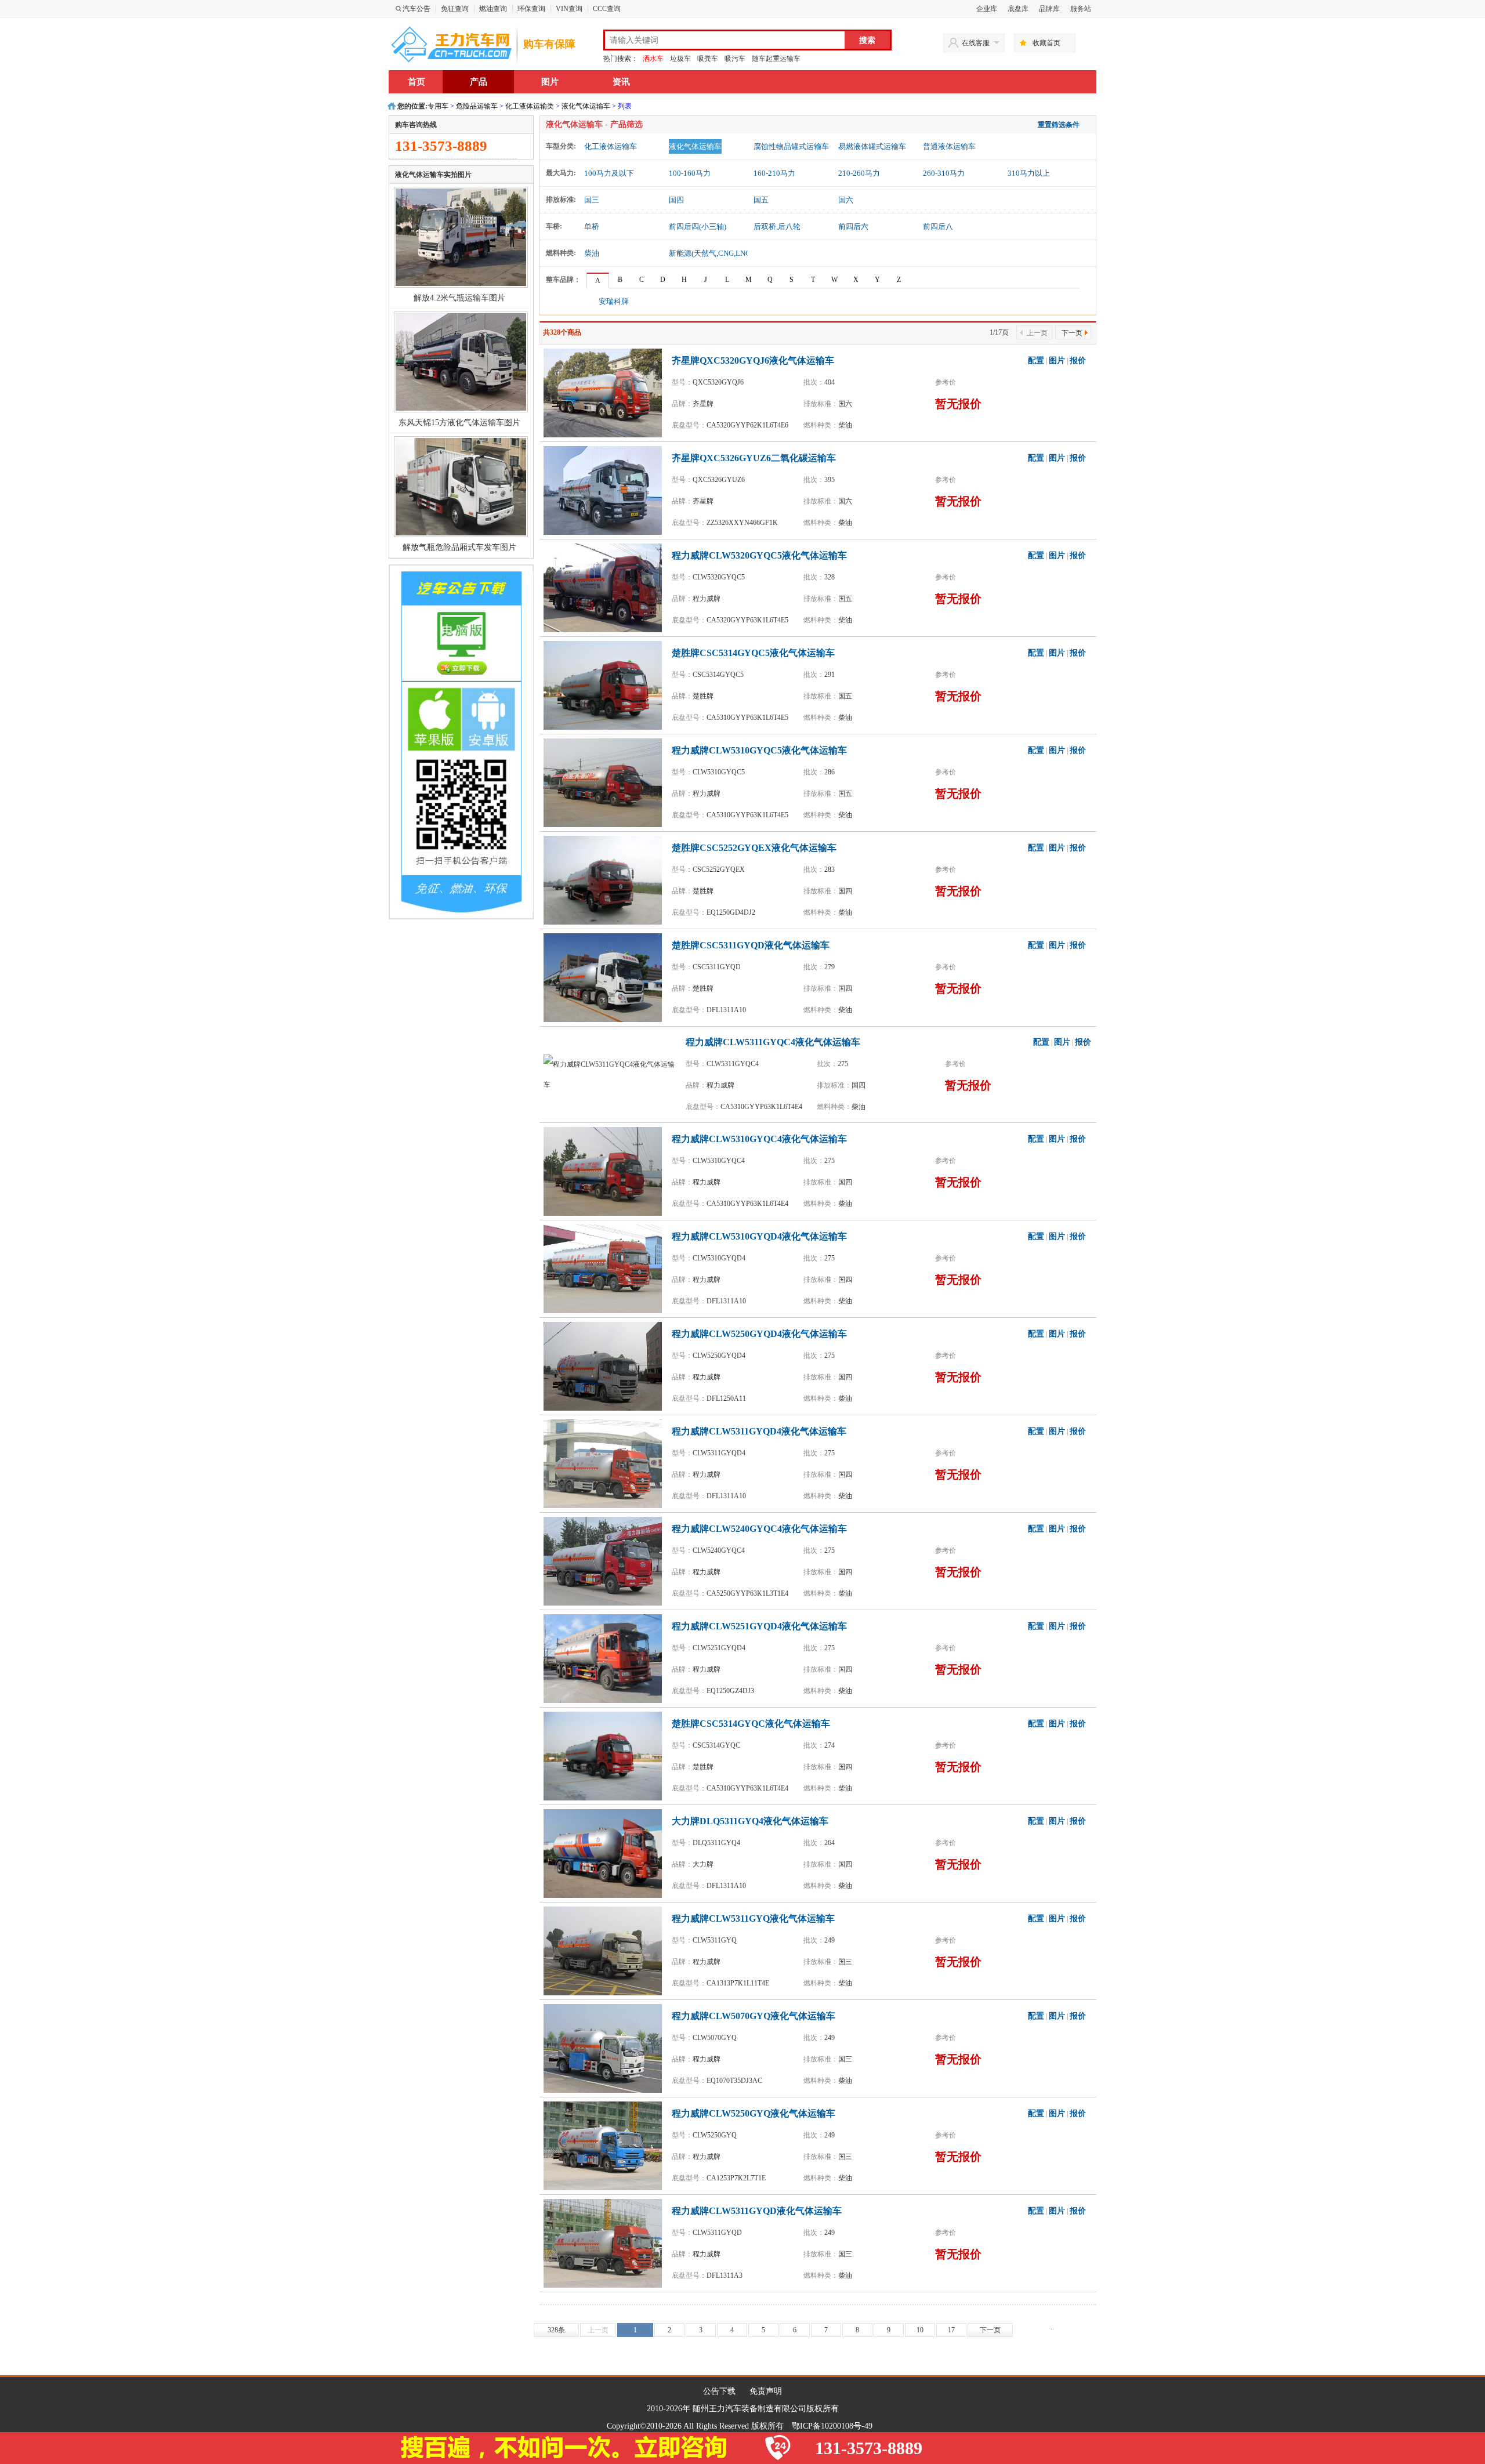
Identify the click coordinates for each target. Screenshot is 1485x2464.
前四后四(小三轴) (698, 227)
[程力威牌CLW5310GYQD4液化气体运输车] (606, 1268)
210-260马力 (859, 173)
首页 (416, 82)
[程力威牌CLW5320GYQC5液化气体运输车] (606, 587)
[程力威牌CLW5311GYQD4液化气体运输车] (606, 1463)
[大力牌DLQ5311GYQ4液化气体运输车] (606, 1853)
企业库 (987, 9)
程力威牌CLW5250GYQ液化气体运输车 (754, 2113)
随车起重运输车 (776, 59)
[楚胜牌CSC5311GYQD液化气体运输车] (606, 977)
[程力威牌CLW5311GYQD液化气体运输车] (606, 2242)
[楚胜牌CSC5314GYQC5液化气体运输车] (606, 684)
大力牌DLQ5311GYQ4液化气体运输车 (750, 1821)
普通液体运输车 (949, 146)
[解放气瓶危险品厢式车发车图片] (461, 486)
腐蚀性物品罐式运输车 (791, 146)
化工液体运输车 (611, 146)
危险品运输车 (477, 106)
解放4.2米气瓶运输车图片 (459, 298)
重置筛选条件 (1059, 125)
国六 (846, 200)
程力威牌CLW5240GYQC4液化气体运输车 (759, 1529)
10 (920, 2330)
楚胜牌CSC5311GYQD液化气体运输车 (751, 945)
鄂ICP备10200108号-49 (832, 2426)
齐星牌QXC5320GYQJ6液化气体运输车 (753, 360)
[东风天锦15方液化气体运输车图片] (461, 361)
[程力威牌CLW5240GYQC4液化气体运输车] (606, 1560)
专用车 (438, 106)
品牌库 (1049, 9)
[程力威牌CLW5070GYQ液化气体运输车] (606, 2048)
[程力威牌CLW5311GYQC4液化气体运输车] (613, 1074)
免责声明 (766, 2391)
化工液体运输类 (530, 106)
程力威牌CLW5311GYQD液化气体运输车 (757, 2211)
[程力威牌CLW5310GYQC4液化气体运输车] (606, 1171)
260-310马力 (944, 173)
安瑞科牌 (614, 301)
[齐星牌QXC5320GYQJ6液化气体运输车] (606, 392)
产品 (479, 82)
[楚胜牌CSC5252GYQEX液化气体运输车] (606, 879)
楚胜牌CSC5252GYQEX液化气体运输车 (754, 848)
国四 (676, 200)
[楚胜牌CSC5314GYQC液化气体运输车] (606, 1755)
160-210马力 (774, 173)
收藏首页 (1046, 43)
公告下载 (719, 2391)
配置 (1036, 360)
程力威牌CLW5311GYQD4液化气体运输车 (759, 1431)
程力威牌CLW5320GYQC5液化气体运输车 (759, 555)
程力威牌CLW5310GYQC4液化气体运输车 (759, 1139)
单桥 (592, 227)
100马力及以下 (609, 173)
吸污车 (735, 59)
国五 (761, 200)
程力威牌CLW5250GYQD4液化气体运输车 (759, 1334)
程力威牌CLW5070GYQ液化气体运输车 (754, 2016)
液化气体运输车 (586, 106)
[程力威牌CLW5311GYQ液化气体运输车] (606, 1950)
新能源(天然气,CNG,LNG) (711, 253)
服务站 (1081, 9)
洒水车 (653, 59)
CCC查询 (607, 9)
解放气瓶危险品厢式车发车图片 (459, 547)
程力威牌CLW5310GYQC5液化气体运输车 (759, 750)
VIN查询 (569, 9)
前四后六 (853, 227)
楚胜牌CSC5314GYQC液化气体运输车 (751, 1724)
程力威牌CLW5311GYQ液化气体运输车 (753, 1918)
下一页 (1072, 333)
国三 (592, 200)
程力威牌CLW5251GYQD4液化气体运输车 (759, 1626)
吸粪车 (708, 59)
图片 (550, 82)
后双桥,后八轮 (777, 227)
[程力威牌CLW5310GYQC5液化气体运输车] (606, 782)
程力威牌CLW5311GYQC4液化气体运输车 (773, 1042)
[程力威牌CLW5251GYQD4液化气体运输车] (606, 1658)
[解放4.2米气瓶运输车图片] (461, 237)
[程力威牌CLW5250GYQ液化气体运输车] (606, 2145)
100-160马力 (690, 173)
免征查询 (455, 9)
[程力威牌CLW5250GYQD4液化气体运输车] (606, 1365)
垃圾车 (680, 59)
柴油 (592, 253)
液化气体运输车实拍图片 (433, 175)
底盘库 (1018, 9)
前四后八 (938, 227)
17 (951, 2330)
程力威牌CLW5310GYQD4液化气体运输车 (759, 1236)
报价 (1078, 360)
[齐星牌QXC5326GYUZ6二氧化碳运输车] (606, 490)
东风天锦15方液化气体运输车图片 (459, 423)
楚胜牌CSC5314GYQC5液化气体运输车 (753, 653)
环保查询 (531, 9)
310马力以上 (1029, 173)
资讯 (621, 82)
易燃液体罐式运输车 (872, 146)
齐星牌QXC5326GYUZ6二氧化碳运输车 (754, 458)
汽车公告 (416, 9)
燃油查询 (493, 9)
